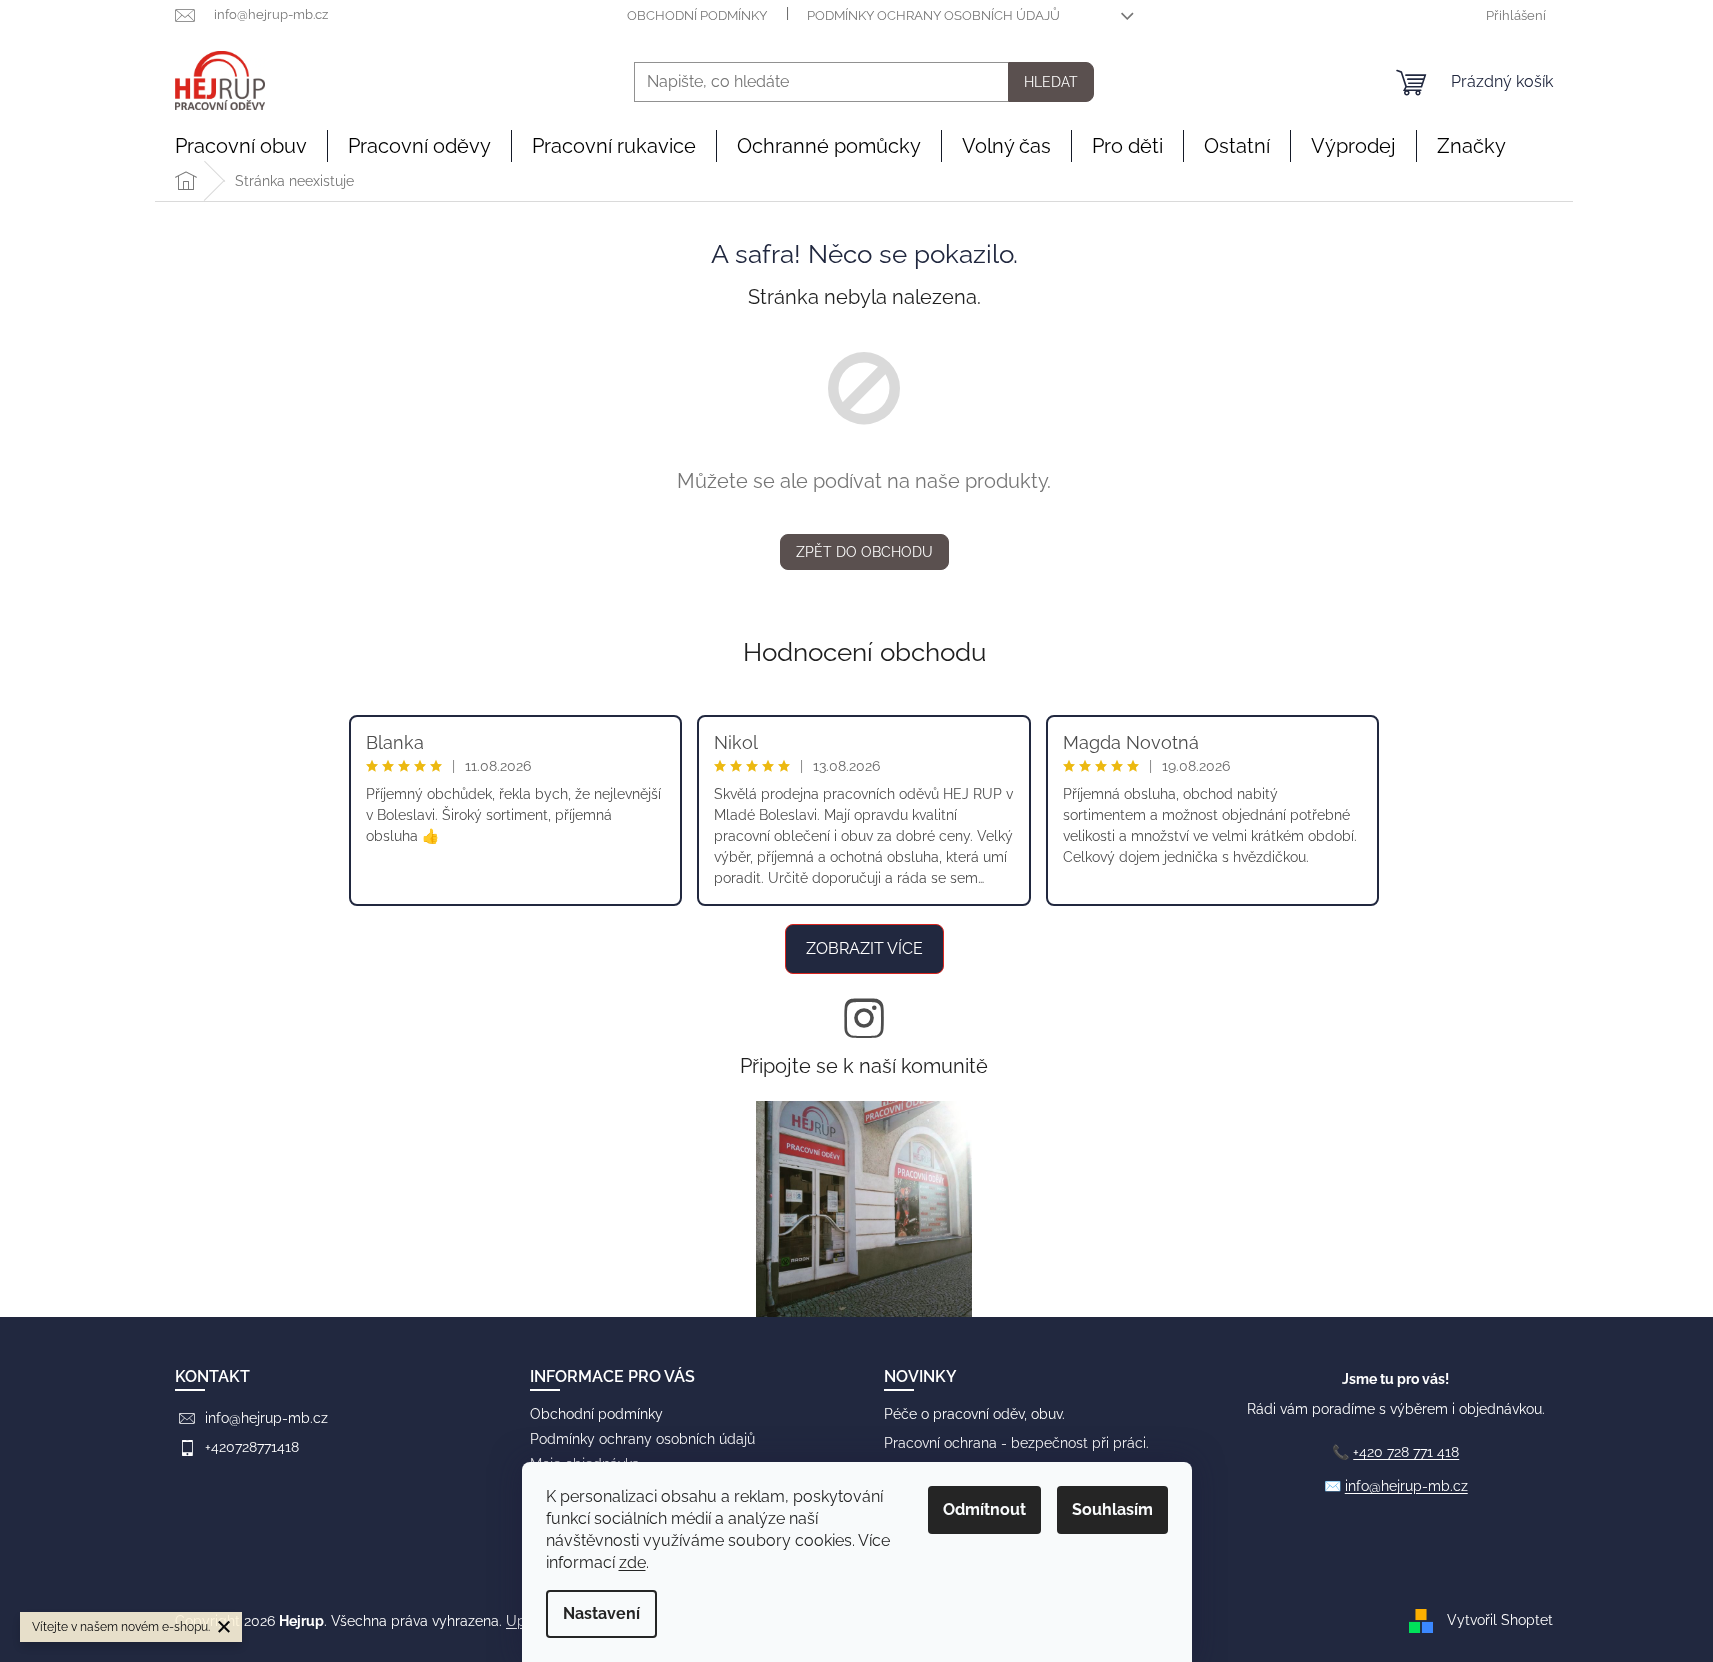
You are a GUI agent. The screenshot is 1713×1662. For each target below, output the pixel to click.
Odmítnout (984, 1509)
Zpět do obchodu (864, 552)
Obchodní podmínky (697, 15)
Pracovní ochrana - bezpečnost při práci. (1016, 1443)
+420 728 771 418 (1406, 1452)
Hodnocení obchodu (864, 652)
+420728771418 (252, 1447)
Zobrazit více (864, 948)
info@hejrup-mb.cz (266, 1418)
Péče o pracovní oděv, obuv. (974, 1414)
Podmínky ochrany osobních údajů (933, 15)
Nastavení (601, 1613)
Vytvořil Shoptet (1500, 1620)
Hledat (1051, 82)
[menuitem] (241, 146)
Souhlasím (1112, 1509)
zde (632, 1562)
